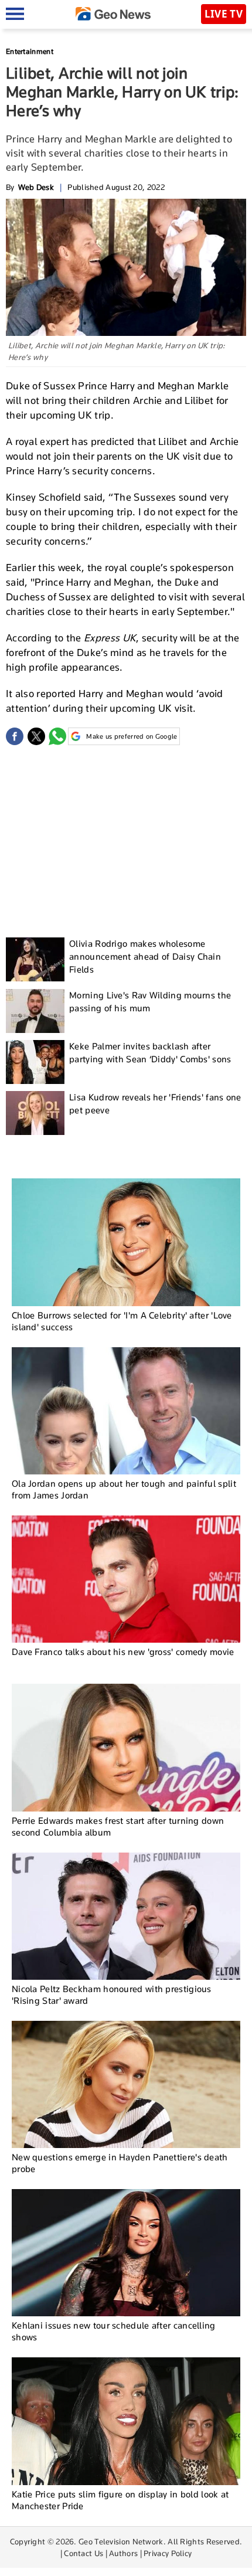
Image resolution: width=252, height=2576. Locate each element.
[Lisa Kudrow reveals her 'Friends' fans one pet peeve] (35, 1113)
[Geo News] (113, 14)
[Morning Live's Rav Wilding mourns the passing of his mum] (35, 1011)
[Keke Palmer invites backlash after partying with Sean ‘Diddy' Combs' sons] (35, 1062)
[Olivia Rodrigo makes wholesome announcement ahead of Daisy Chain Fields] (35, 959)
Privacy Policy (168, 2553)
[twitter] (36, 736)
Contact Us (84, 2553)
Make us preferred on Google (132, 736)
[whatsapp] (57, 736)
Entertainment (30, 51)
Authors (123, 2553)
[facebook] (15, 736)
